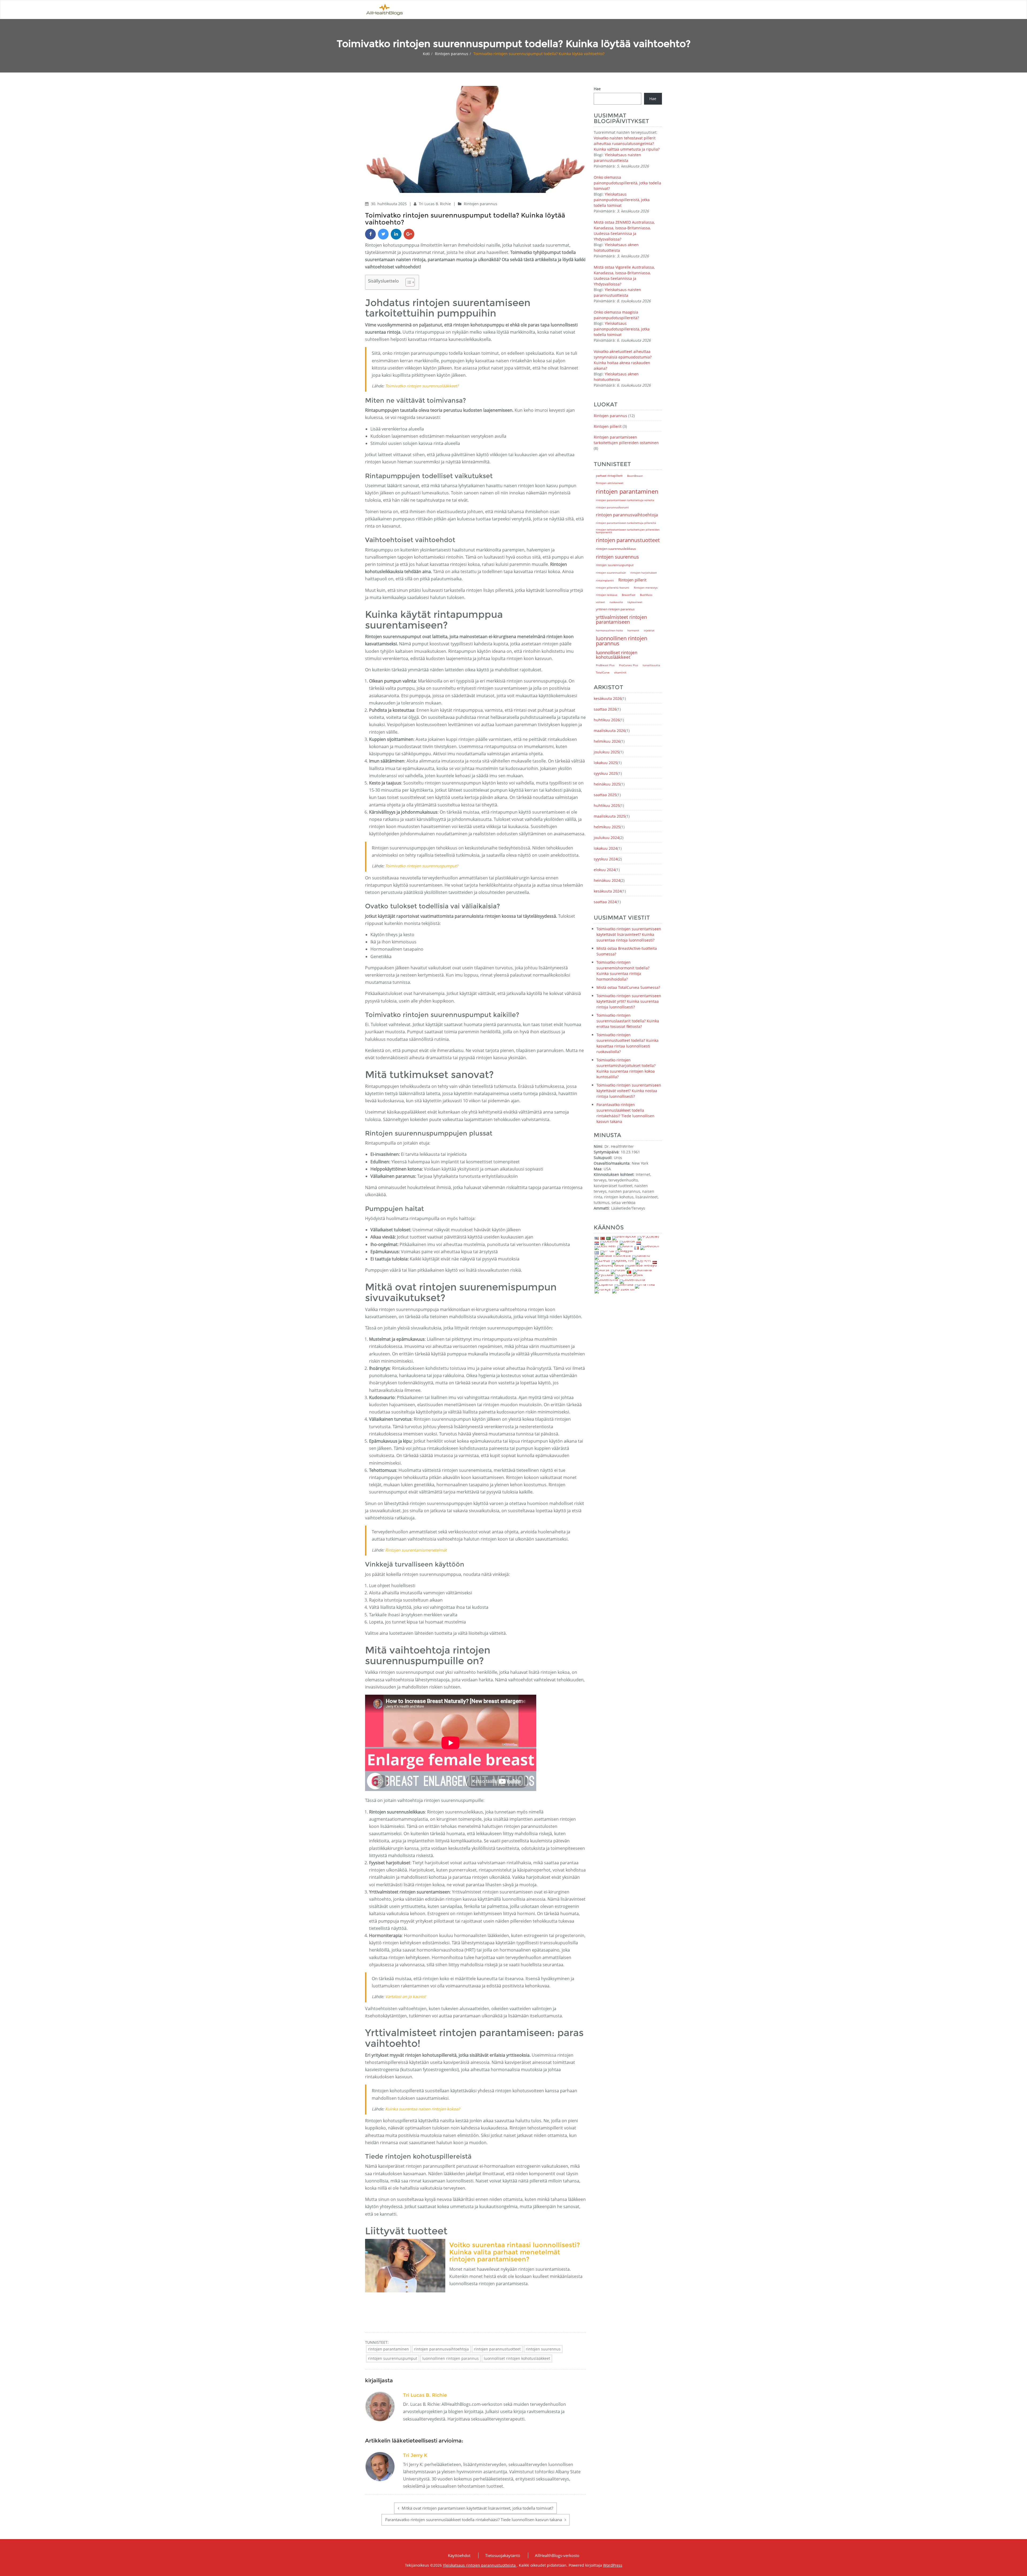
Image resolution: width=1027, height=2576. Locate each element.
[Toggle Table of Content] (407, 282)
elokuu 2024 (605, 870)
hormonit (633, 630)
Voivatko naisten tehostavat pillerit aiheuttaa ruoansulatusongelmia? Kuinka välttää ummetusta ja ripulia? (627, 144)
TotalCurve (603, 672)
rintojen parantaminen (388, 2349)
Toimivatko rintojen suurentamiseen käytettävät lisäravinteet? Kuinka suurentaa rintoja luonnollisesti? (629, 934)
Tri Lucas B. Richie (435, 204)
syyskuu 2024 (606, 859)
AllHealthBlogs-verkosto (557, 2555)
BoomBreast (635, 476)
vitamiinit (620, 672)
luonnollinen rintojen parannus (451, 2358)
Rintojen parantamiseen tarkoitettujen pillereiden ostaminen (626, 440)
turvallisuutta (651, 665)
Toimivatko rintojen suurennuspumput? (421, 866)
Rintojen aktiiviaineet (610, 483)
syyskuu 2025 (606, 773)
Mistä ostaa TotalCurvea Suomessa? (628, 987)
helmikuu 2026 (607, 741)
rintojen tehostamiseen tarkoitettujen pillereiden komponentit (628, 531)
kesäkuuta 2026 (608, 698)
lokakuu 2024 (606, 848)
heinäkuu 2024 (607, 880)
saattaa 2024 (605, 902)
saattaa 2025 (605, 795)
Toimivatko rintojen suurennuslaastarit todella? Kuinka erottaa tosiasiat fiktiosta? (628, 1021)
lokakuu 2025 (606, 763)
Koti (426, 54)
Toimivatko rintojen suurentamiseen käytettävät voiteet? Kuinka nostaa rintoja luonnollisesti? (629, 1091)
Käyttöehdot (459, 2555)
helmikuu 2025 (607, 827)
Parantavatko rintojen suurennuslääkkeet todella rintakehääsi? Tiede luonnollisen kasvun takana (474, 2520)
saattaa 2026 (605, 709)
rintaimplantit (605, 580)
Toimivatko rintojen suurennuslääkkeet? (422, 386)
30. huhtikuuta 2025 (389, 204)
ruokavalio (616, 602)
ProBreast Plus (605, 665)
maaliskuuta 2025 (610, 816)
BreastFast (629, 595)
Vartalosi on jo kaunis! (405, 1996)
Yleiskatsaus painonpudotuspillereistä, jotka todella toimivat (622, 200)
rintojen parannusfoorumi (612, 507)
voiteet (600, 602)
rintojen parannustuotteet (497, 2349)
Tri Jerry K (415, 2455)
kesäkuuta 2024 (608, 891)
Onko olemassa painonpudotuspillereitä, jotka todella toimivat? (627, 183)
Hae (597, 89)
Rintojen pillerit (608, 426)
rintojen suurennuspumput (393, 2358)
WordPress (613, 2565)
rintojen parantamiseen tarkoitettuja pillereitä (626, 523)
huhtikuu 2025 (607, 805)
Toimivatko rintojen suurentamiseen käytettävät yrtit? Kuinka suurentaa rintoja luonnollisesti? (629, 1001)
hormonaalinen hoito (609, 630)
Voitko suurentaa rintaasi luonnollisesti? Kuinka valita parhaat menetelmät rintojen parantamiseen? (515, 2252)
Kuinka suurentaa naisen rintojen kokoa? (422, 2109)
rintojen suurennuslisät (611, 573)
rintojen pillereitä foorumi (613, 588)
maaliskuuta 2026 (610, 731)
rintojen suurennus (543, 2349)
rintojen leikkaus (607, 595)
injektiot (649, 630)
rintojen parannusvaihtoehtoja (441, 2349)
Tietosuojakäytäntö (503, 2555)
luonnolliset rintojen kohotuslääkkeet (517, 2358)
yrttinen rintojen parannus (615, 609)
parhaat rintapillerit (609, 476)
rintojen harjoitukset (644, 573)
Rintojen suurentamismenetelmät (416, 1550)
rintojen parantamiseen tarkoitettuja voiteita (625, 500)
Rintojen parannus (452, 54)
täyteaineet (635, 602)
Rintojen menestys (646, 588)
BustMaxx (646, 595)
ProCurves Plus (629, 665)
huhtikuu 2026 (607, 720)
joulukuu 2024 (606, 838)
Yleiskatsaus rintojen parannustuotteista (480, 2565)
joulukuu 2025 (606, 752)
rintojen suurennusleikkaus (616, 548)
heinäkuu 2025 (607, 784)
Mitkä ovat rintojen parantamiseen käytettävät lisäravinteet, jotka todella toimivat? (477, 2508)
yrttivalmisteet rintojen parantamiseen (621, 619)
